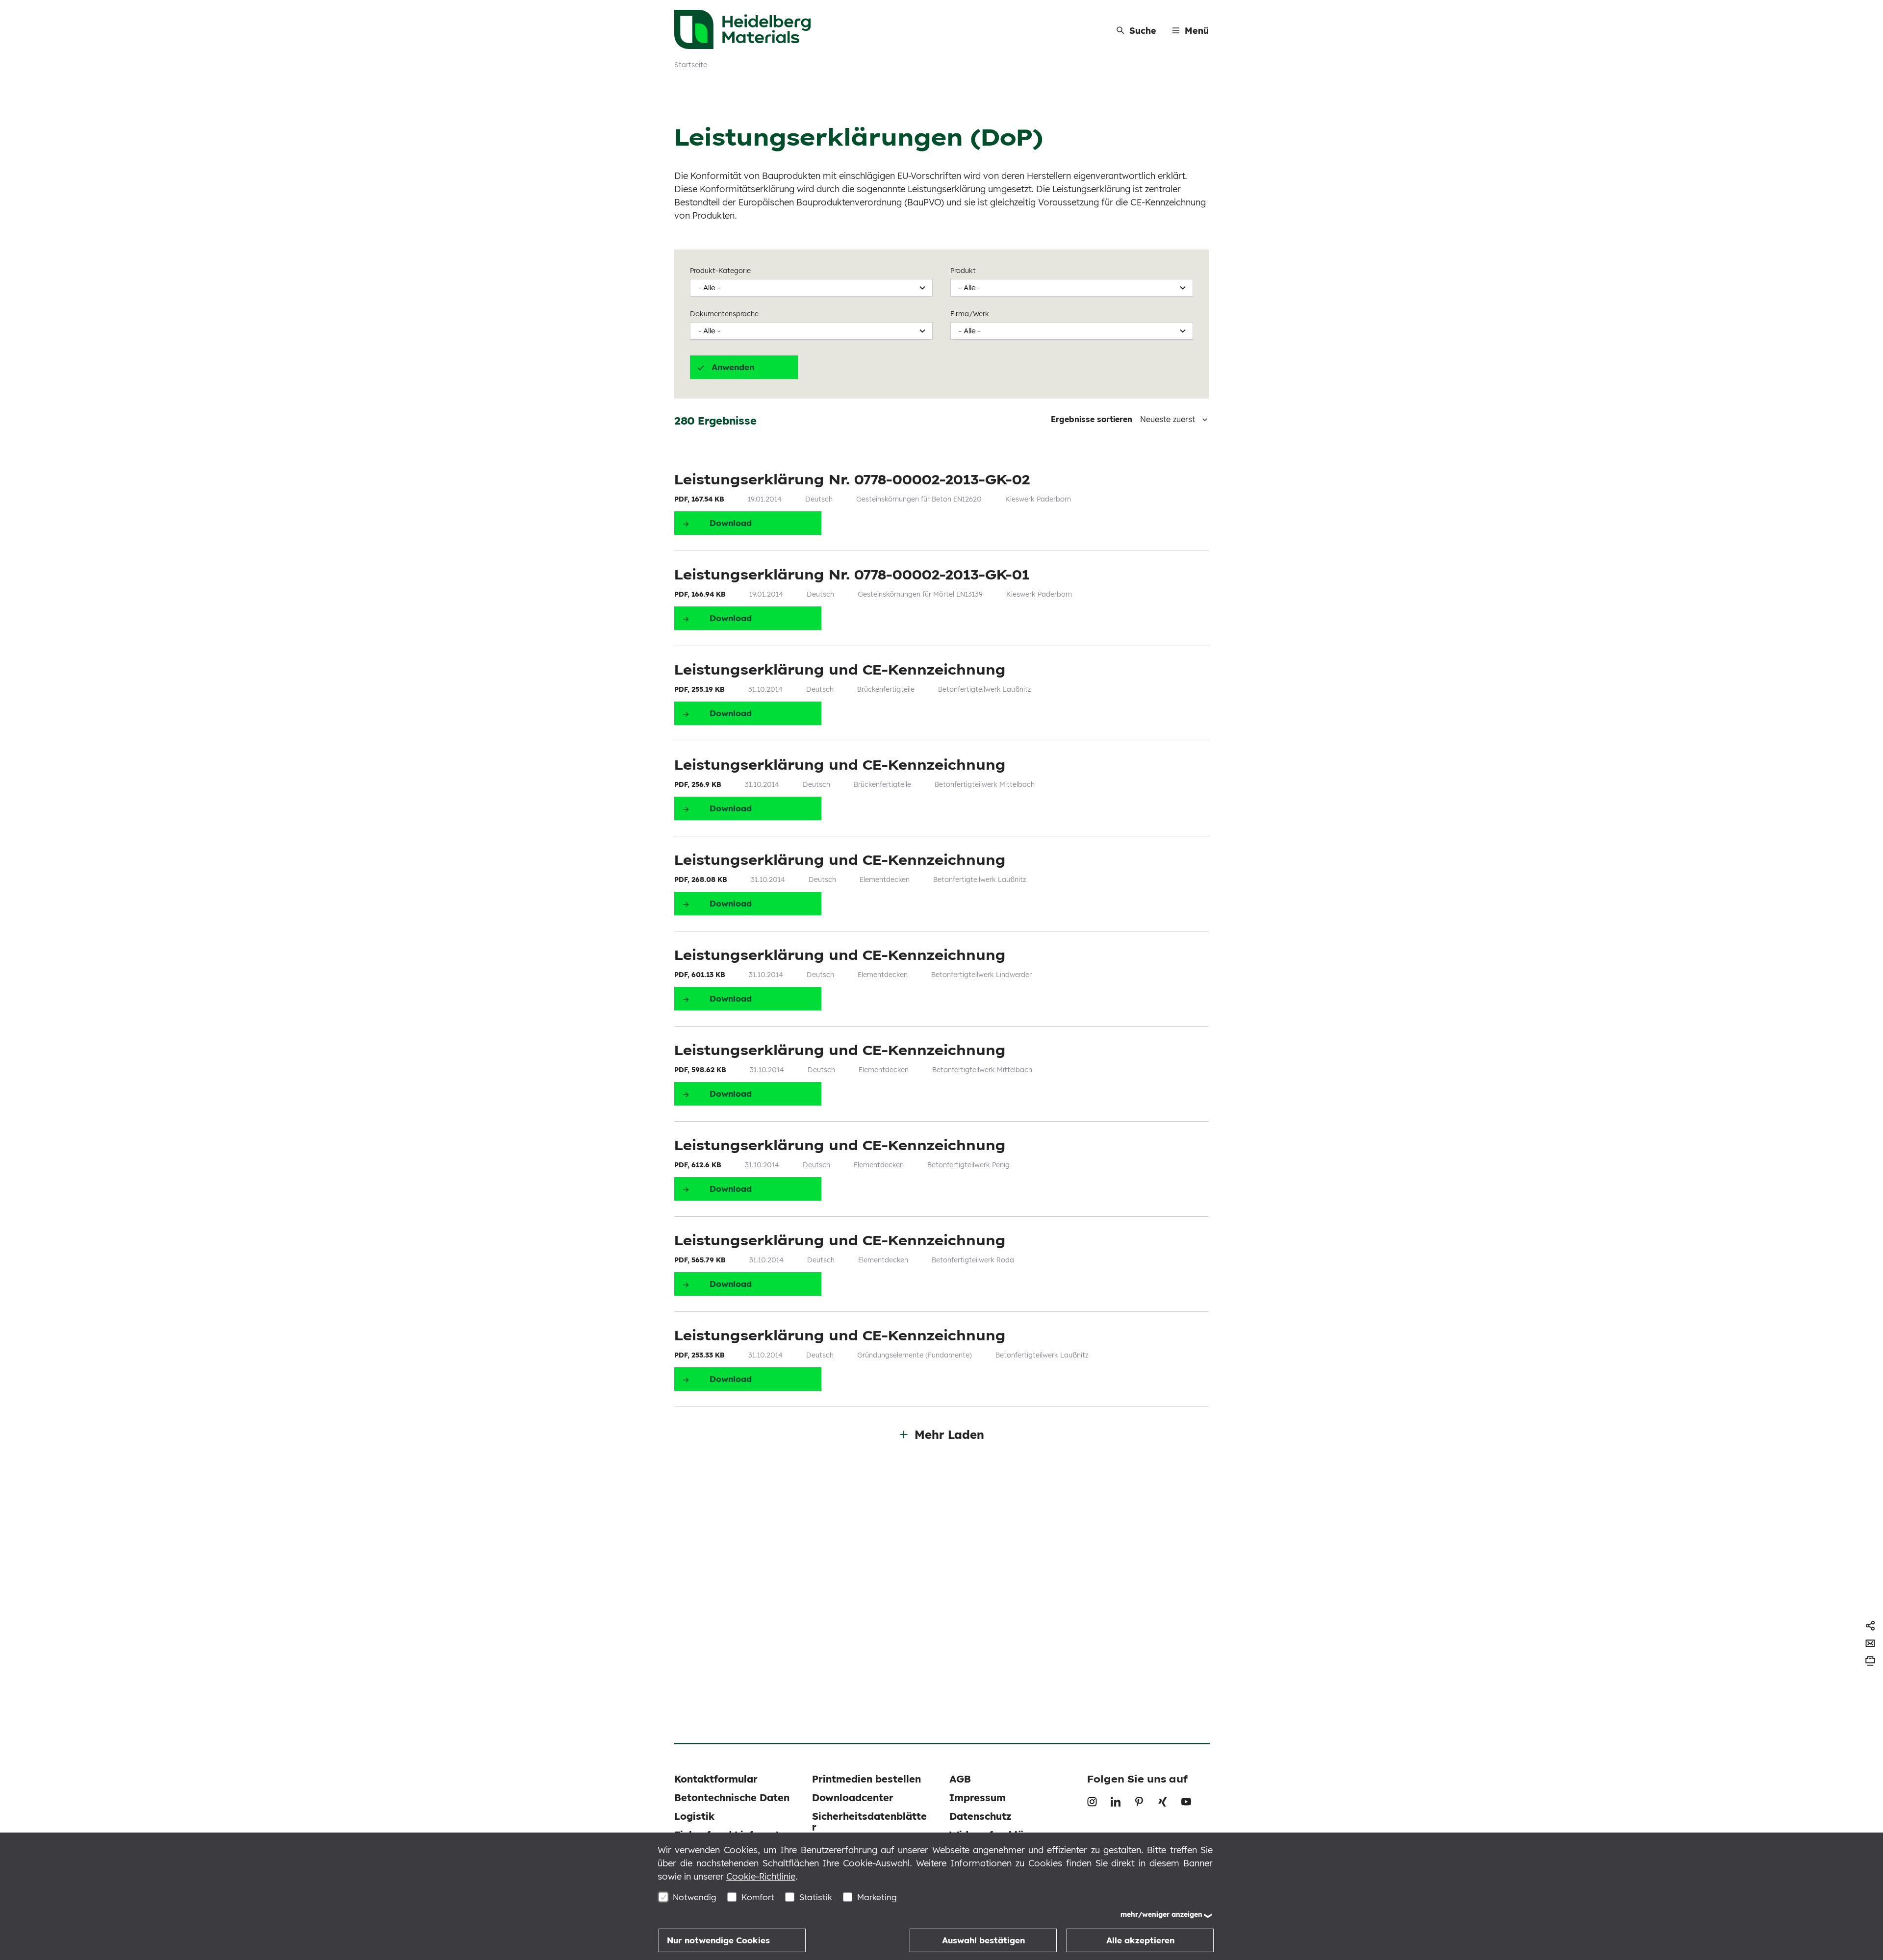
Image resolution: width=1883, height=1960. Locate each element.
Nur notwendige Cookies (718, 1940)
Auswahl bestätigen (983, 1940)
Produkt (963, 271)
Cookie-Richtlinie (761, 1876)
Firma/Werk (970, 314)
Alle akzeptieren (1140, 1940)
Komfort (758, 1897)
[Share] (1870, 1626)
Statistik (816, 1897)
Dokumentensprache (724, 314)
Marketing (877, 1897)
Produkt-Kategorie (720, 271)
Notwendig (695, 1897)
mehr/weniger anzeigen (1161, 1914)
